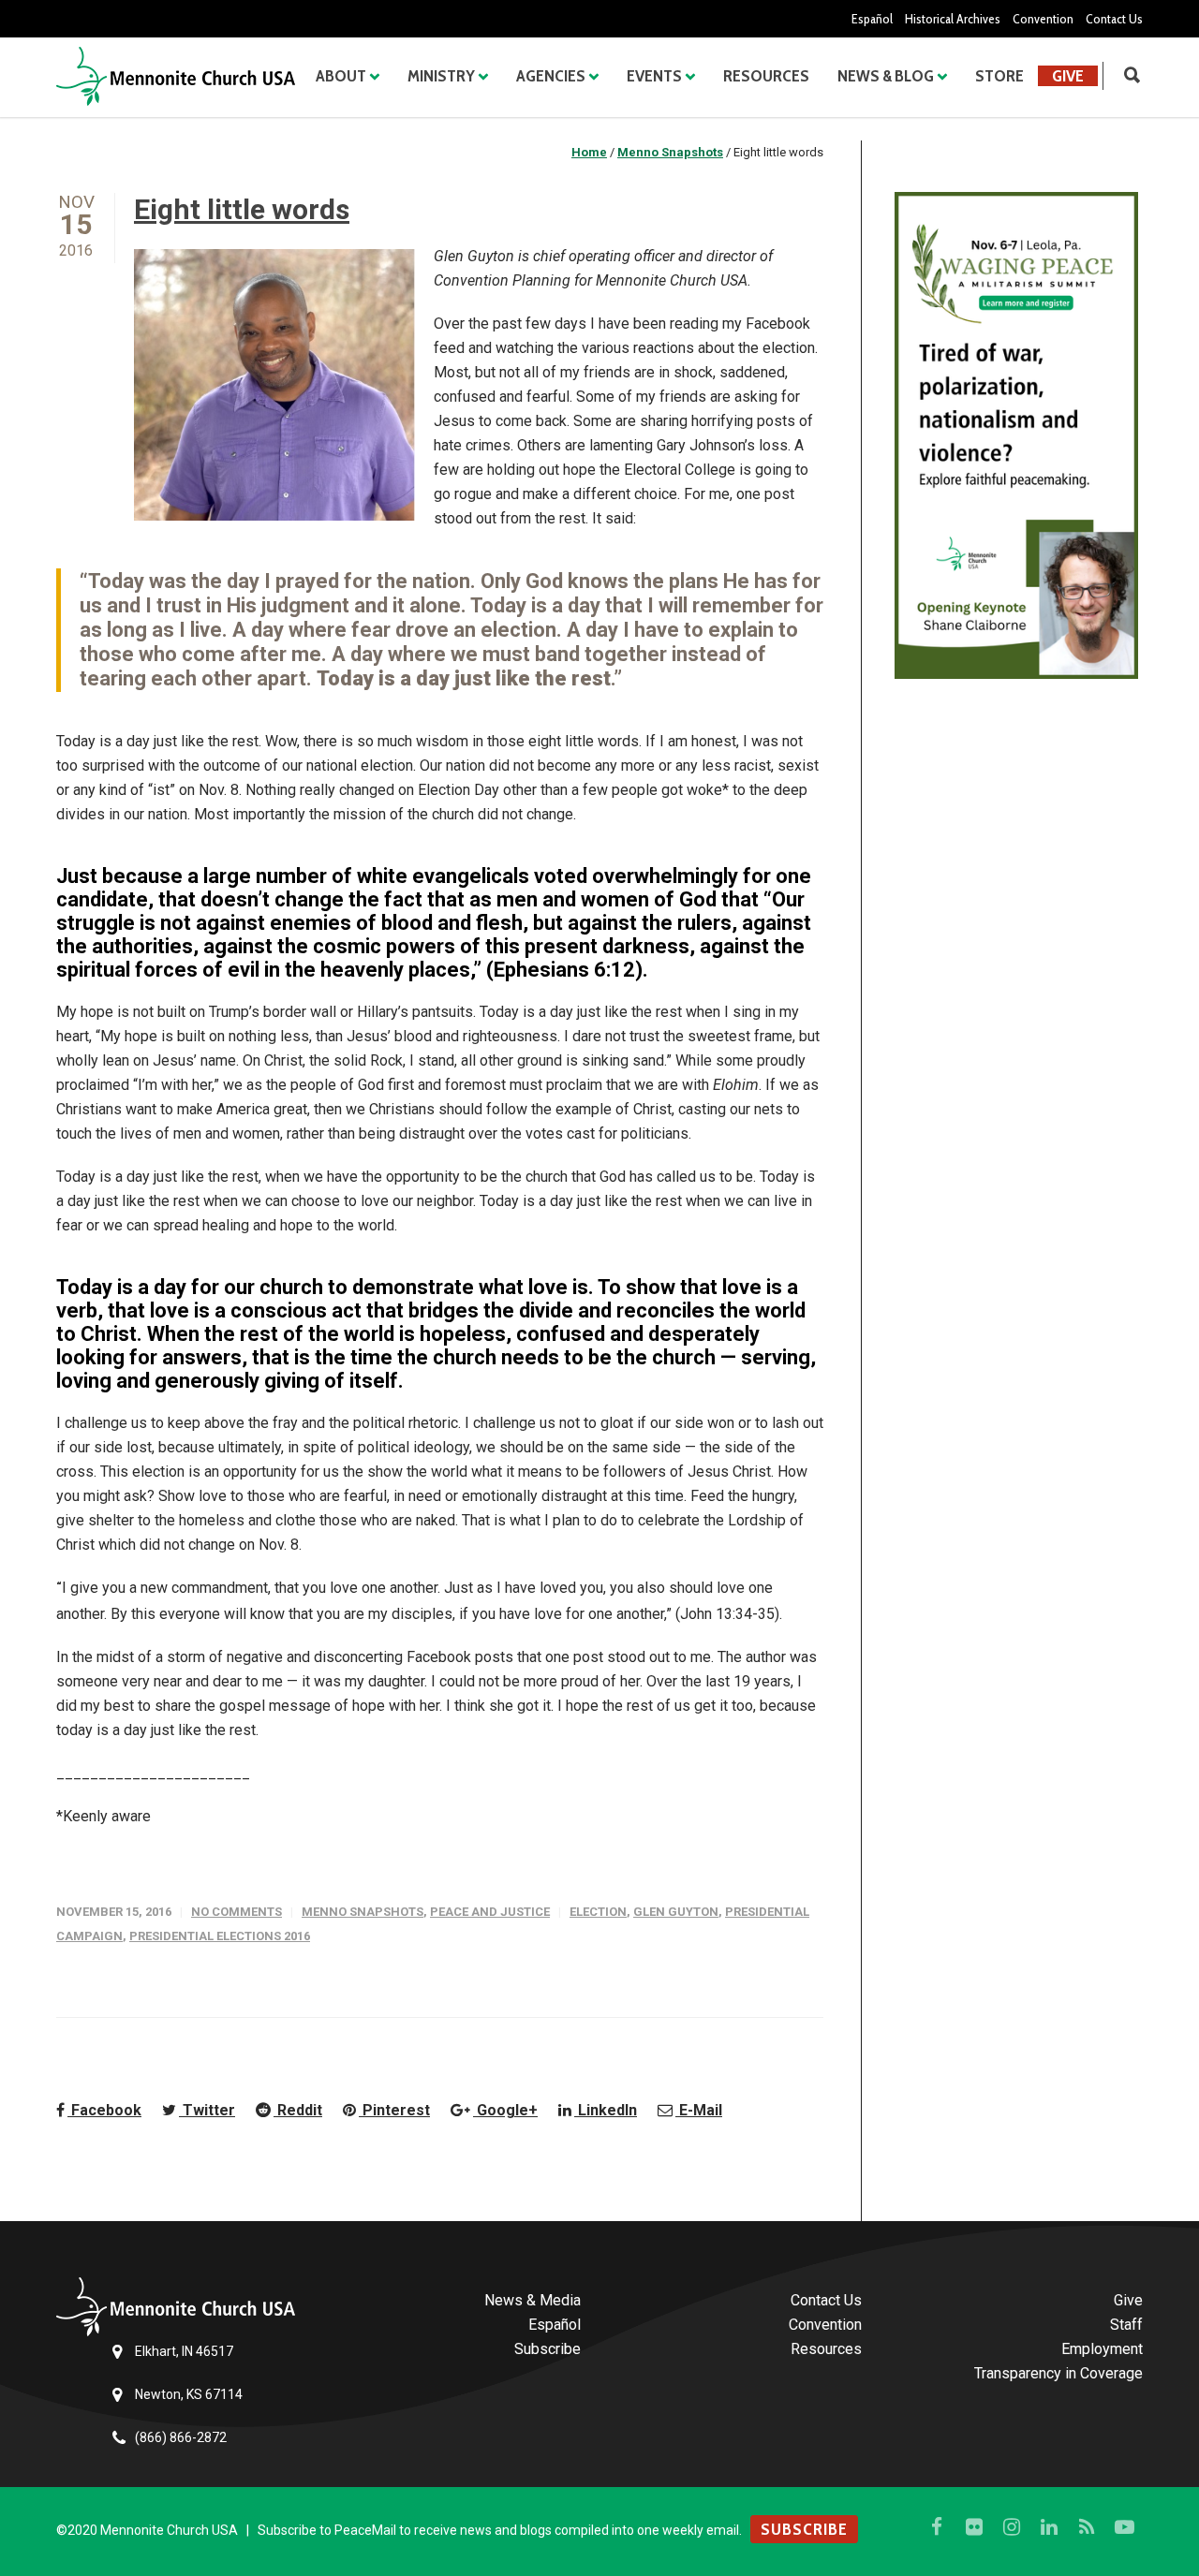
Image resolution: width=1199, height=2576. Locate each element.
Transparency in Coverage (1058, 2373)
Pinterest (394, 2110)
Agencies (551, 76)
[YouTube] (1124, 2527)
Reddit (298, 2110)
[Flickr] (974, 2527)
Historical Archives (953, 19)
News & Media (533, 2300)
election (598, 1912)
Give (1068, 76)
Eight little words (242, 209)
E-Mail (699, 2110)
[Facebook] (937, 2527)
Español (872, 19)
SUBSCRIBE (804, 2529)
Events (654, 76)
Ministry (441, 76)
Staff (1126, 2325)
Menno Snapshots (363, 1912)
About (341, 76)
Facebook (104, 2110)
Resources (766, 76)
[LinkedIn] (1049, 2527)
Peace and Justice (490, 1912)
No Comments (237, 1912)
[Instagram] (1012, 2527)
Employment (1102, 2349)
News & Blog (886, 76)
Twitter (207, 2110)
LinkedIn (606, 2110)
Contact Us (1114, 19)
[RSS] (1087, 2527)
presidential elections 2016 (220, 1936)
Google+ (505, 2110)
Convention (1043, 19)
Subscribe (548, 2349)
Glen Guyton (676, 1912)
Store (999, 76)
